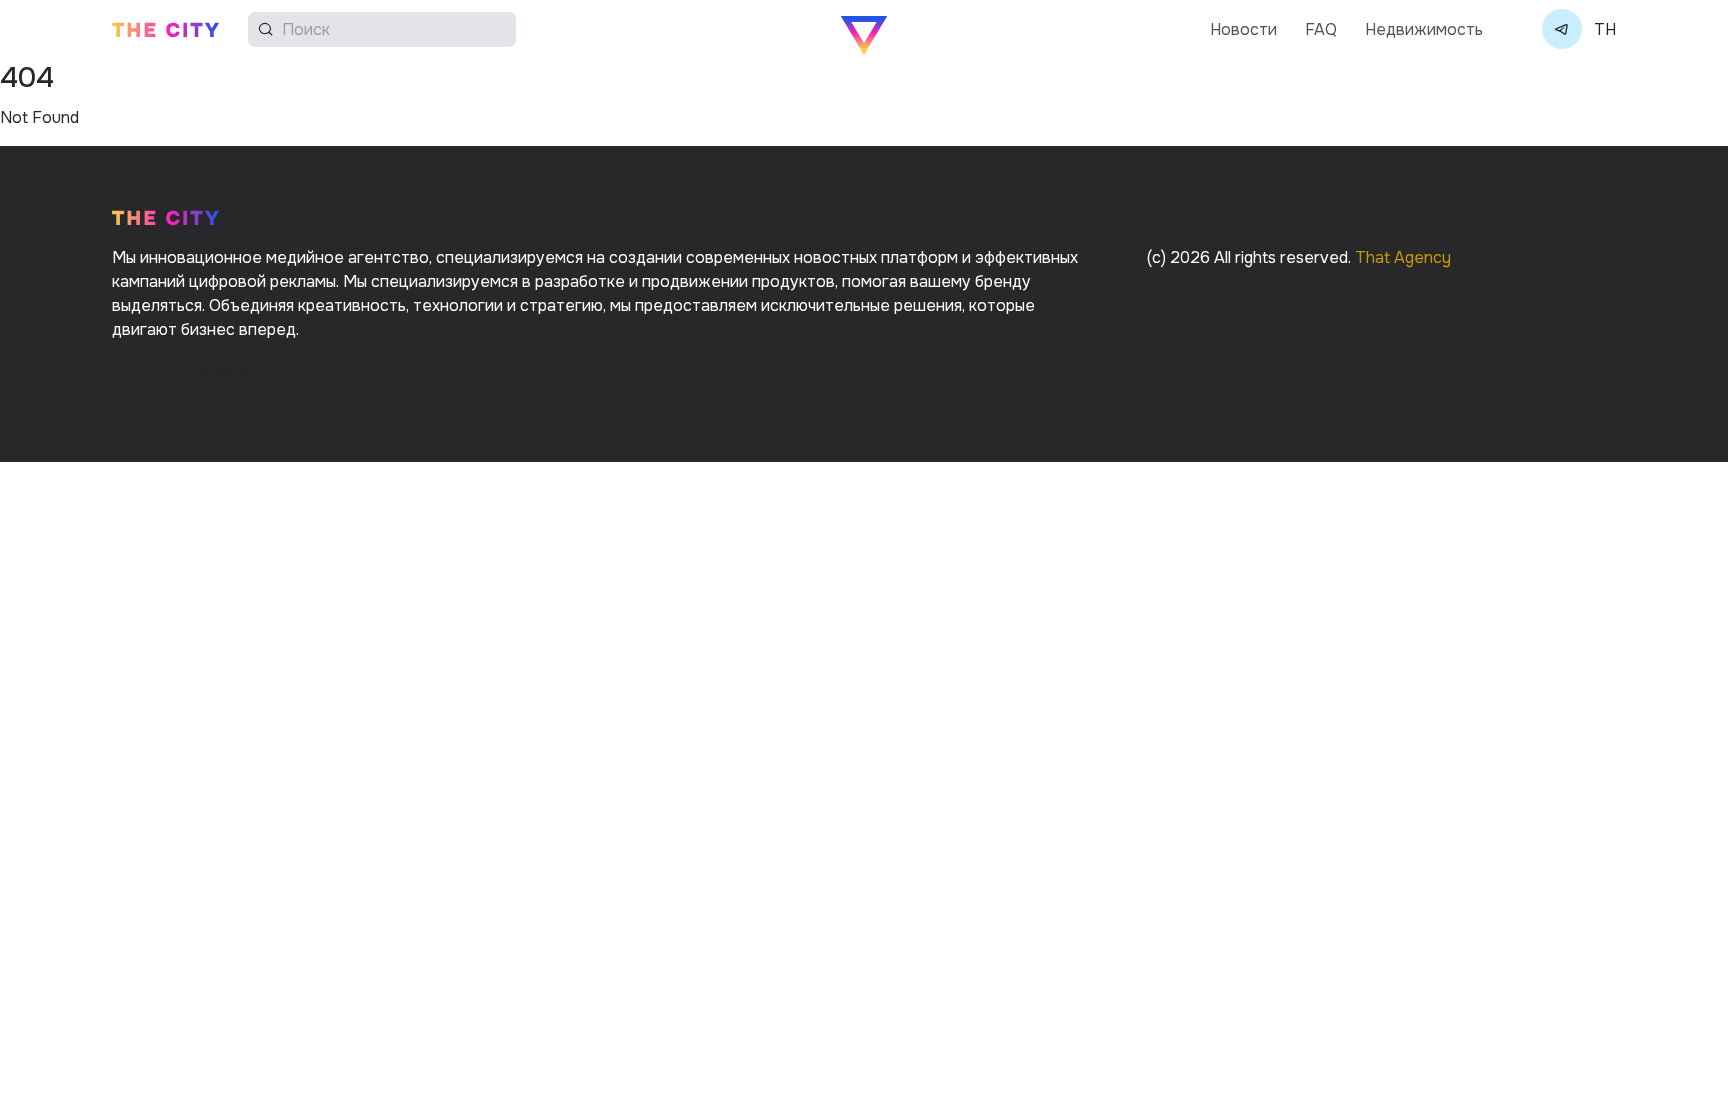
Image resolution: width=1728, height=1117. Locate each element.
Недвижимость (1424, 29)
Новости (1243, 29)
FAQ (1321, 29)
